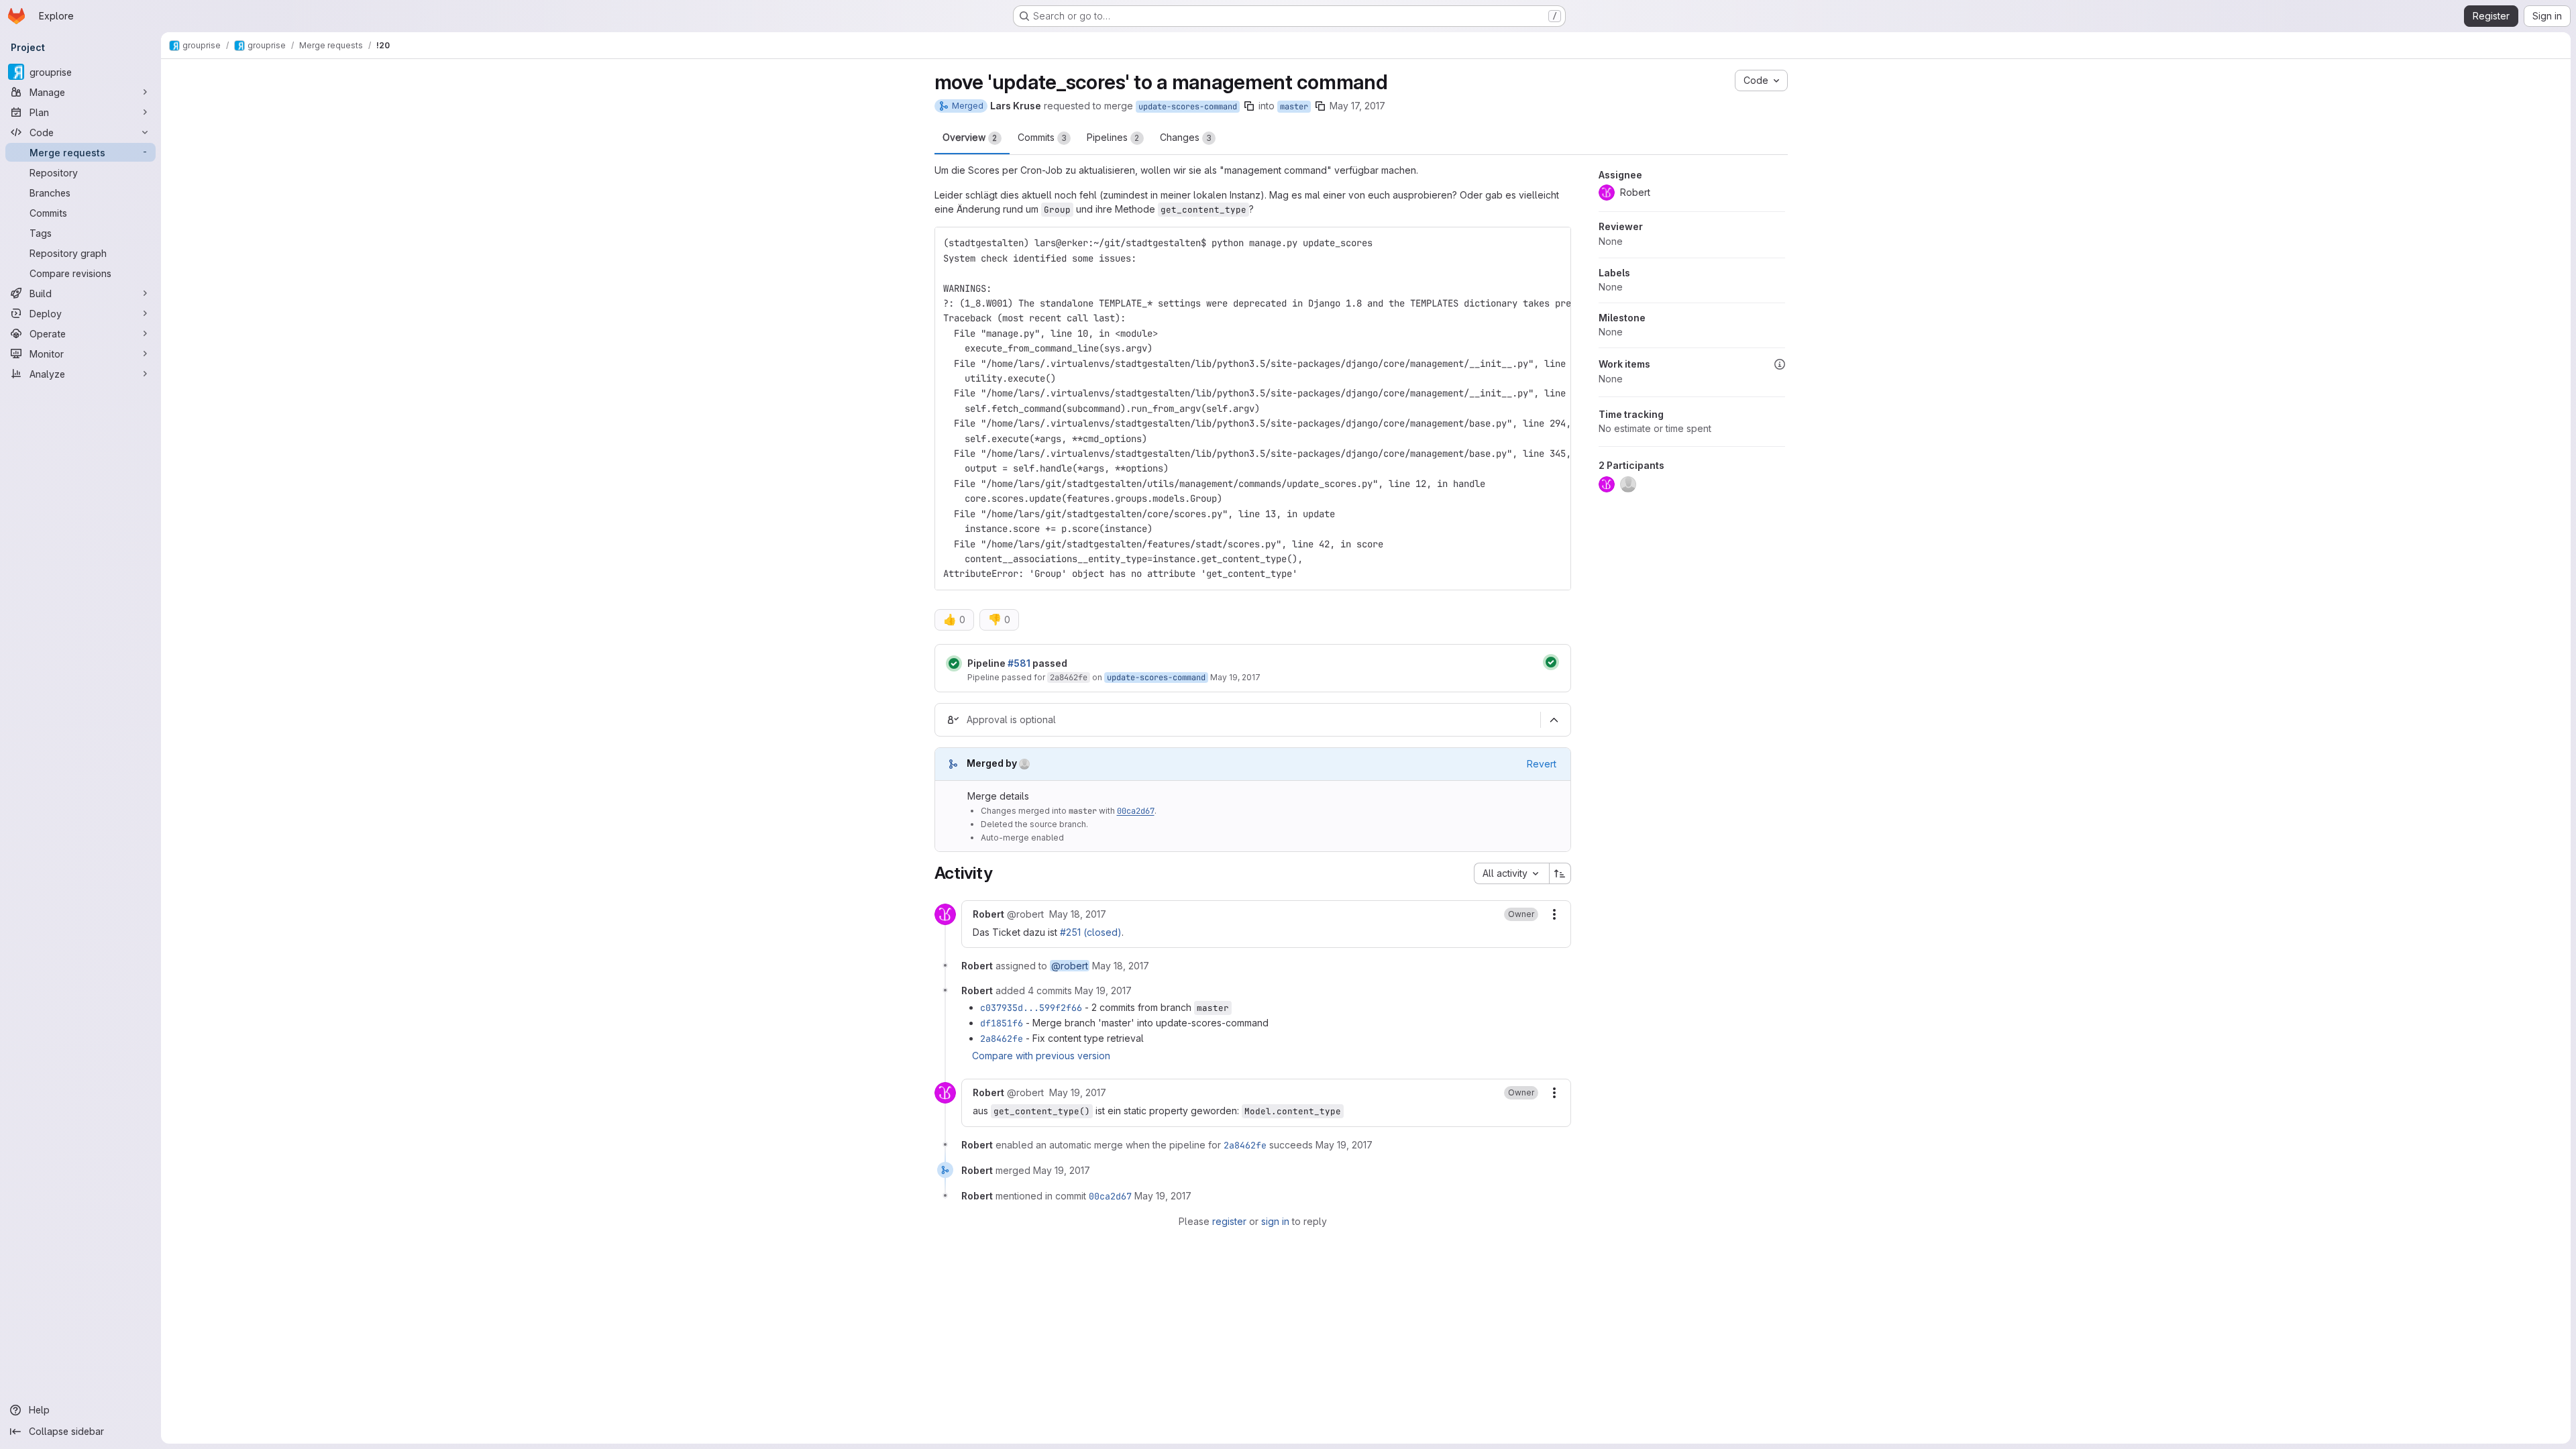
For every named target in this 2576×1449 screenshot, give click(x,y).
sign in (1275, 1221)
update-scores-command (1188, 107)
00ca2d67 (1136, 811)
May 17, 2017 (1357, 106)
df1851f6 (1002, 1023)
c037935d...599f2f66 (1031, 1008)
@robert (1070, 966)
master (1294, 107)
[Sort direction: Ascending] (1560, 873)
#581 (1019, 663)
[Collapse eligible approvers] (1554, 720)
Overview (970, 137)
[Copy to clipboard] (1555, 243)
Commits (1042, 137)
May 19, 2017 (1235, 677)
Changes (1186, 137)
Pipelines (1113, 137)
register (1229, 1221)
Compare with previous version (1041, 1056)
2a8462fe (1069, 678)
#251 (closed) (1091, 932)
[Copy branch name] (1249, 106)
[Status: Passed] (954, 663)
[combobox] (1511, 873)
